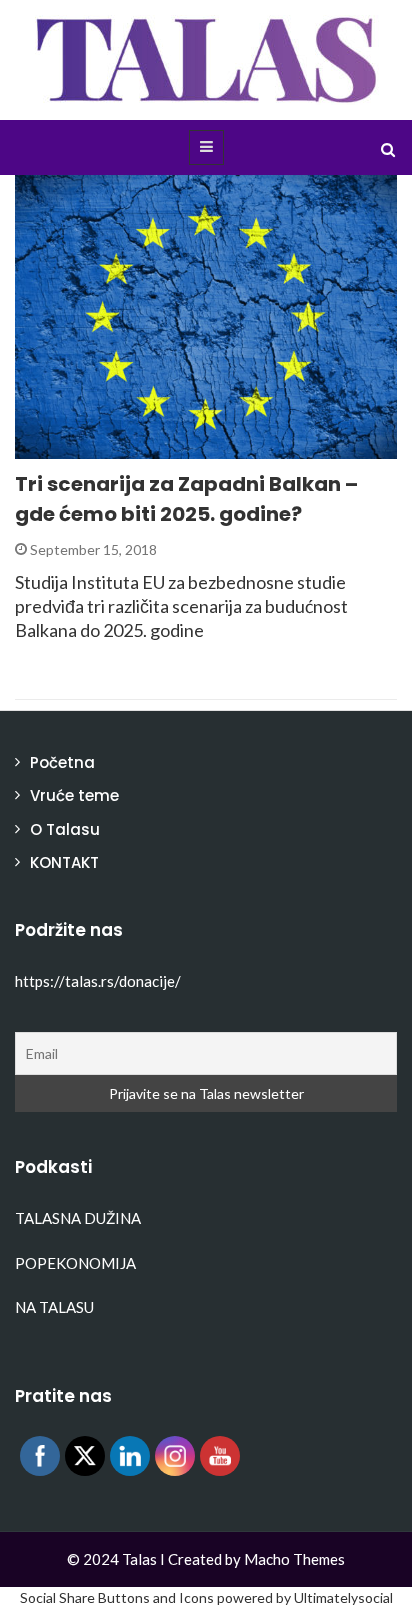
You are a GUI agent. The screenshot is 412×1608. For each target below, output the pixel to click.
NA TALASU (54, 1307)
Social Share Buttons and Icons (117, 1597)
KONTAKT (64, 862)
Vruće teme (74, 795)
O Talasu (65, 829)
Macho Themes (294, 1559)
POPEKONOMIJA (75, 1263)
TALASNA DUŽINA (78, 1218)
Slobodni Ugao (97, 447)
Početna (62, 762)
